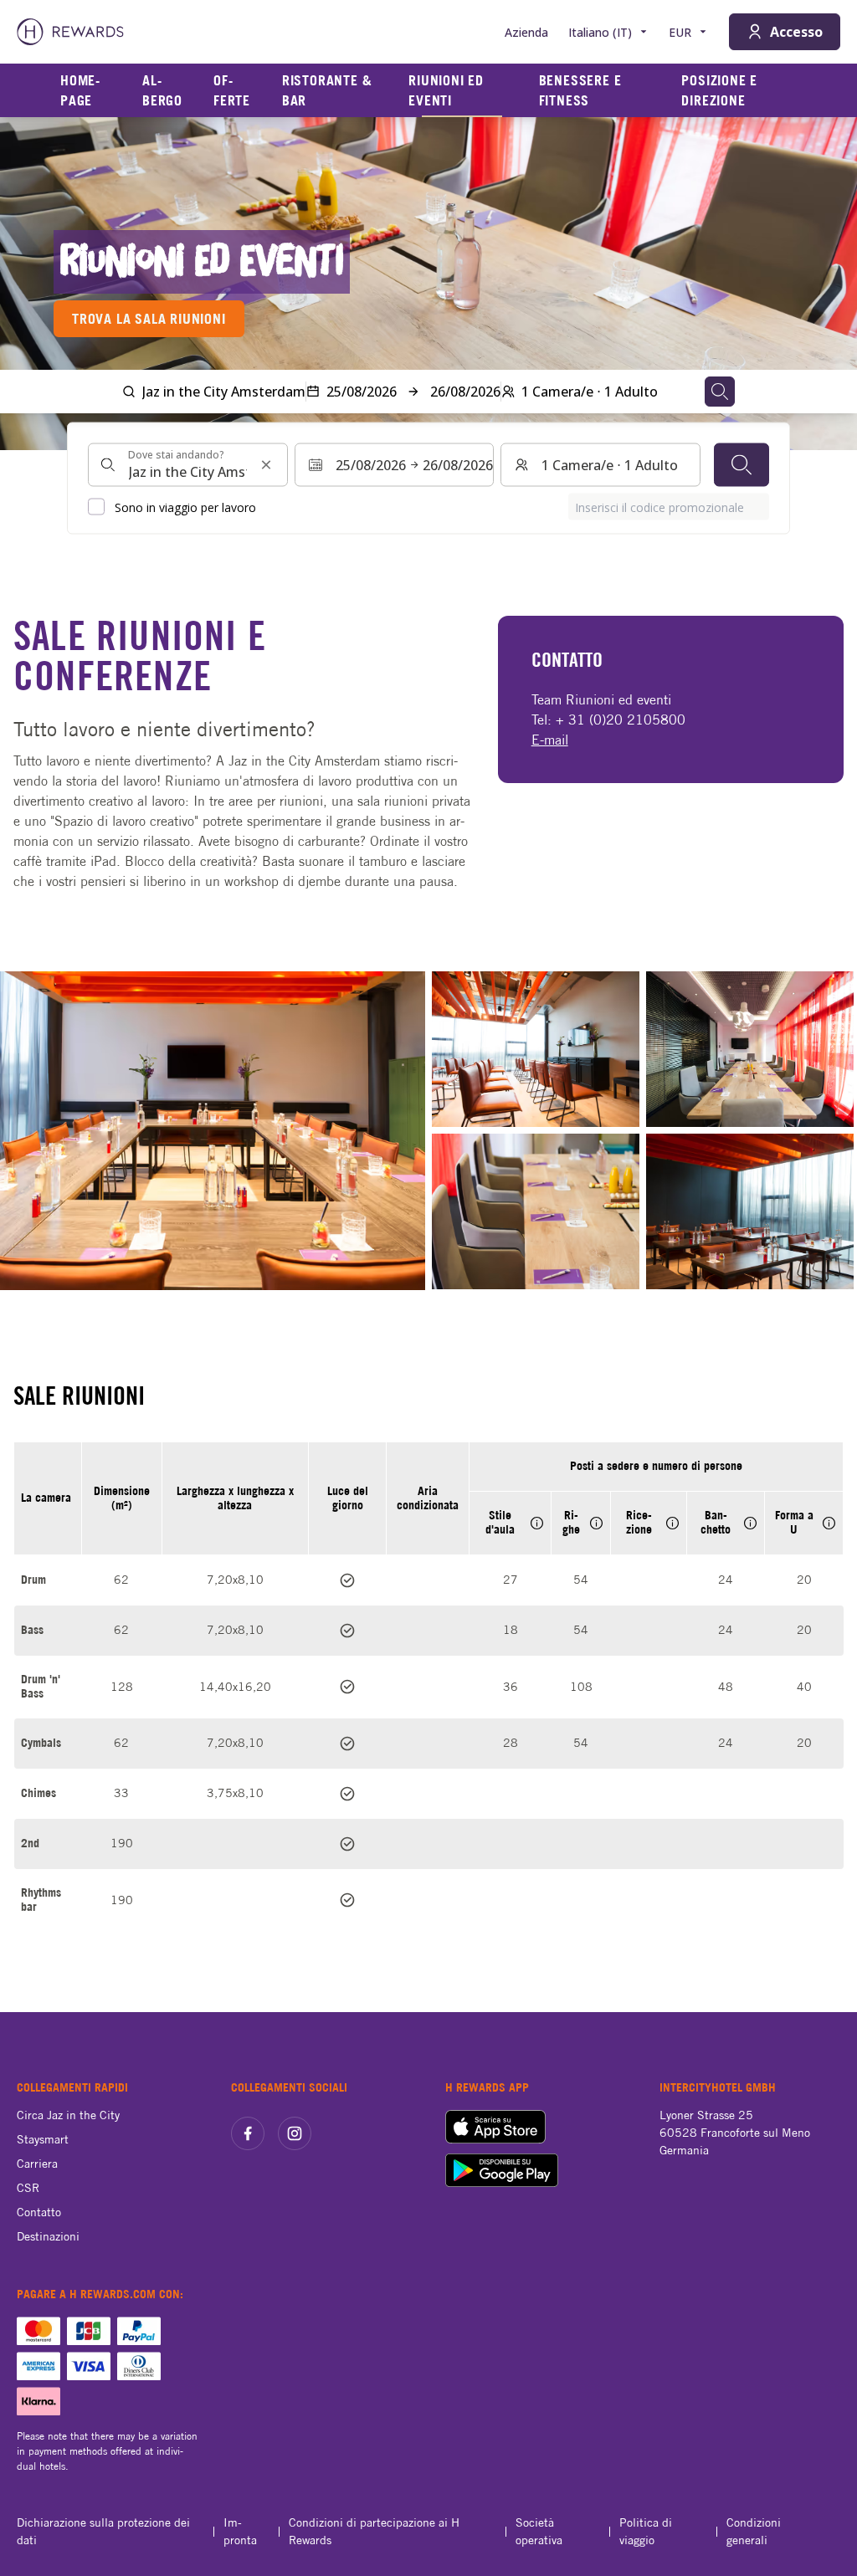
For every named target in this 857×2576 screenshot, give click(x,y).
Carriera (37, 2164)
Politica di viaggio (646, 2531)
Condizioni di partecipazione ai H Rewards (374, 2531)
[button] (213, 1131)
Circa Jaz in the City (68, 2115)
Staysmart (43, 2139)
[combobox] (188, 465)
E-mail (550, 740)
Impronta (240, 2531)
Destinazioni (48, 2236)
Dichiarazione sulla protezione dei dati (103, 2531)
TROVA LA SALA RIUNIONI (149, 319)
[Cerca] (742, 465)
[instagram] (295, 2133)
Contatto (39, 2212)
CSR (28, 2188)
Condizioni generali (754, 2531)
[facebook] (248, 2133)
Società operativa (539, 2531)
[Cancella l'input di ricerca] (266, 465)
